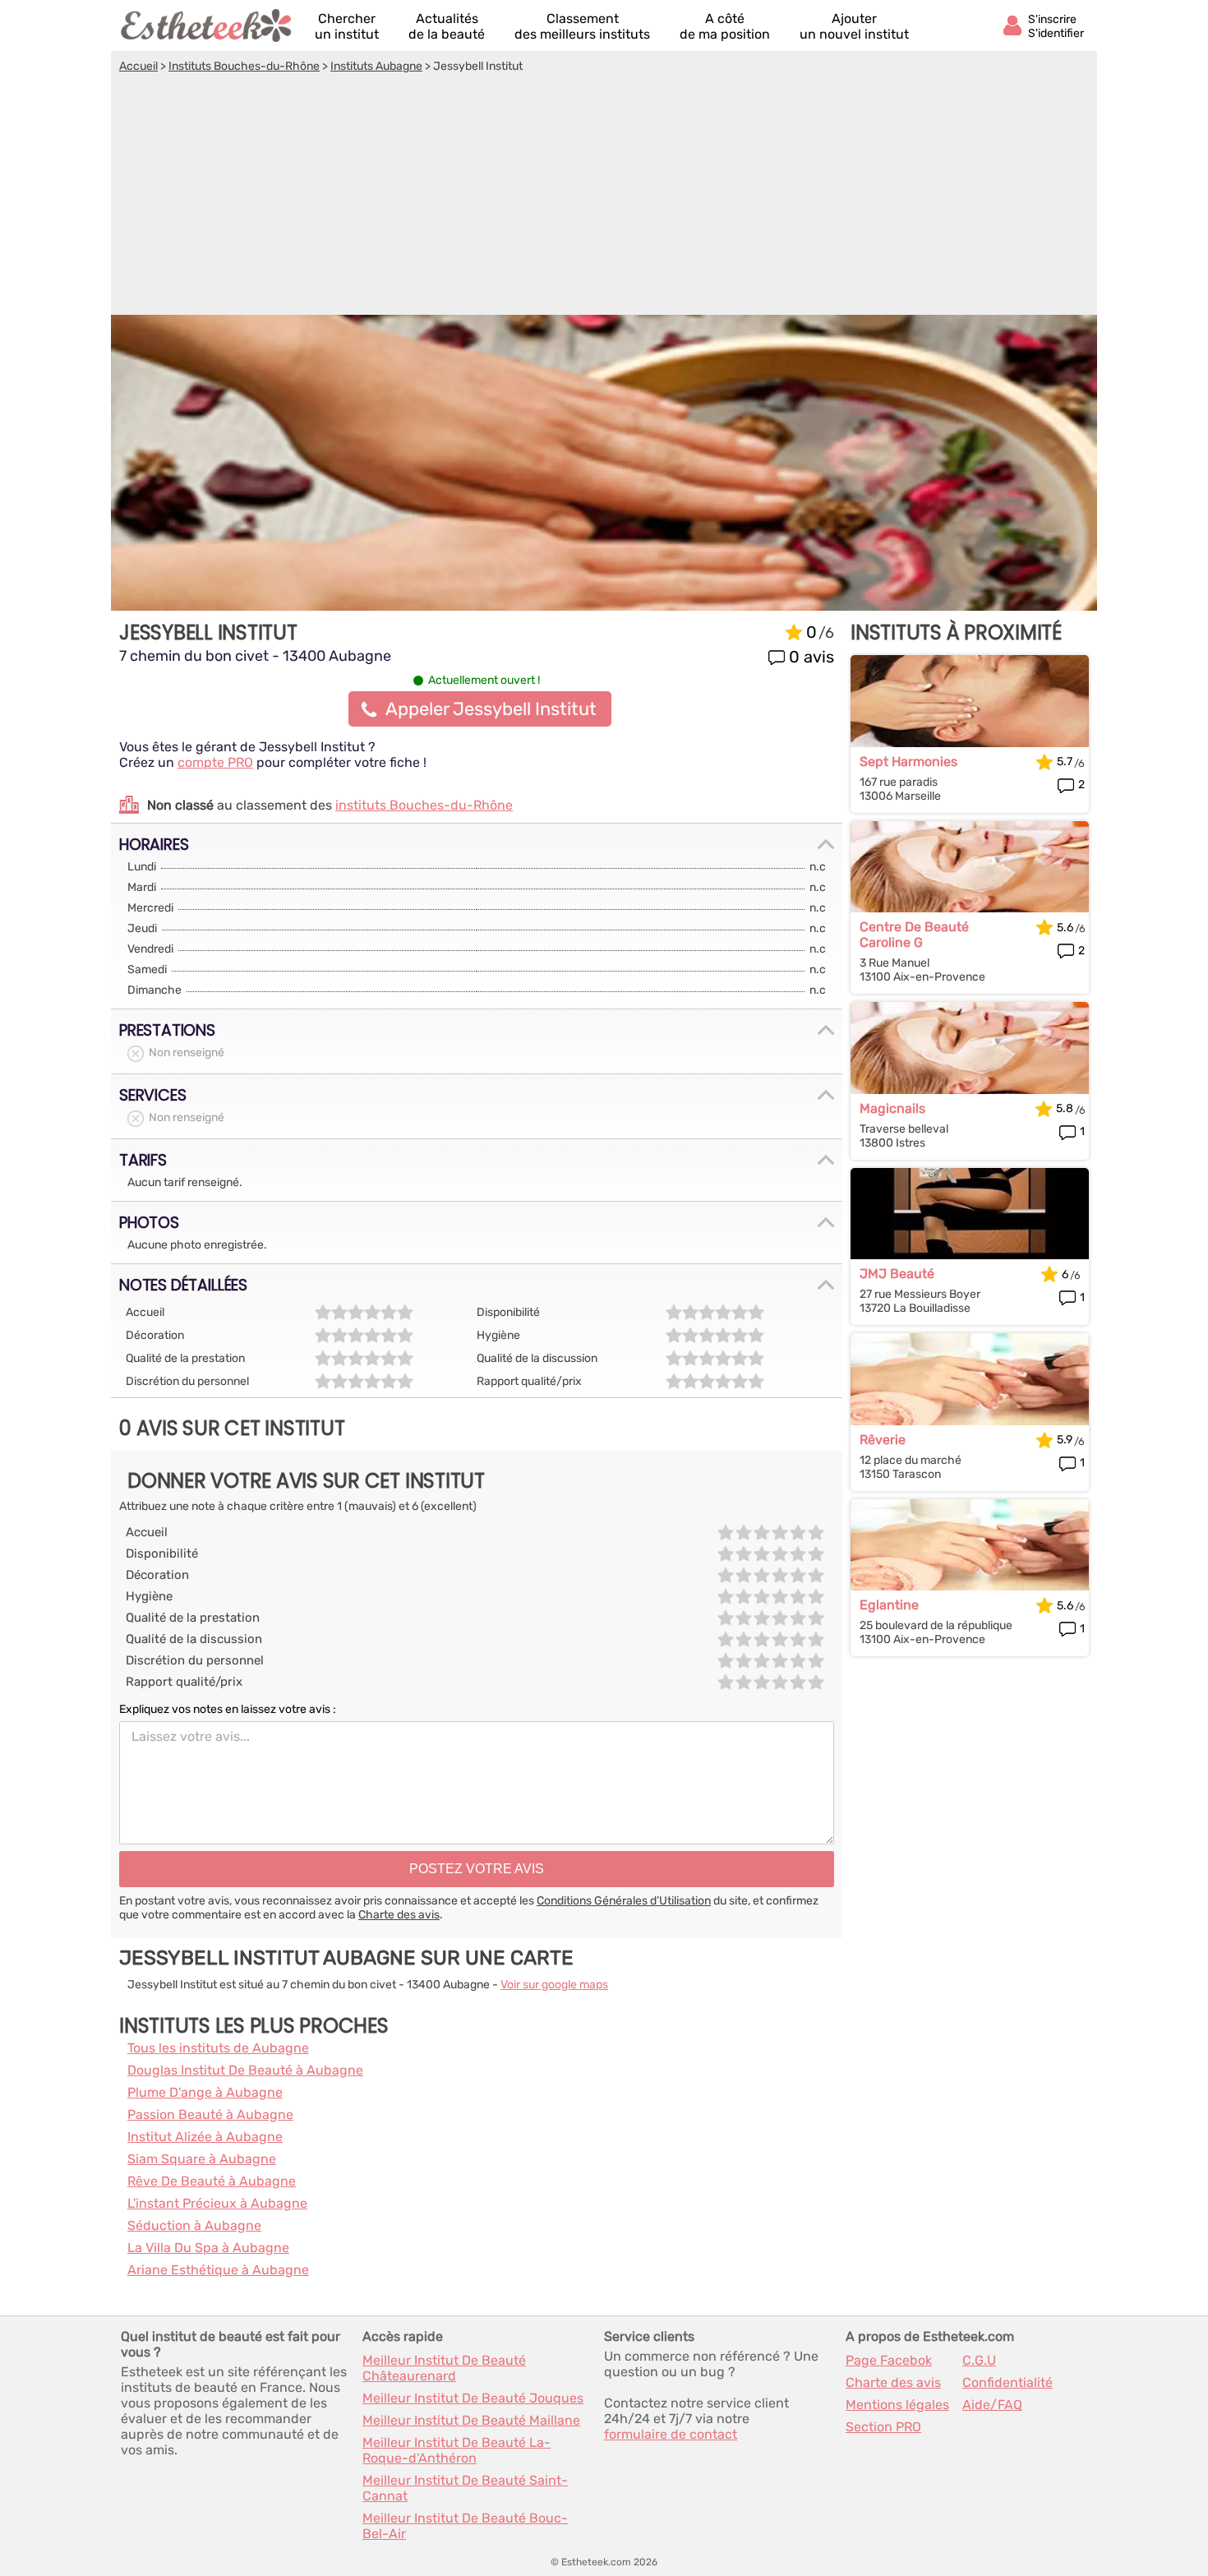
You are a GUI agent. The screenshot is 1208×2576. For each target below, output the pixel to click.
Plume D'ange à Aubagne (205, 2092)
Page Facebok (889, 2360)
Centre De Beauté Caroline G (914, 935)
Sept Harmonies (908, 762)
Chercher (347, 26)
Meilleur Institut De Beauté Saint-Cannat (465, 2488)
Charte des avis (399, 1915)
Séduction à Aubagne (194, 2225)
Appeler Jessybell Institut (491, 709)
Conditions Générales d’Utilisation (624, 1901)
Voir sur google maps (554, 1985)
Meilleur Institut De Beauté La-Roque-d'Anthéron (456, 2450)
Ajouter (854, 26)
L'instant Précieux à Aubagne (217, 2203)
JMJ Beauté (897, 1274)
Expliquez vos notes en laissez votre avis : (228, 1709)
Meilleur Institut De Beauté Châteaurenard (444, 2368)
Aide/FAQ (992, 2405)
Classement (582, 26)
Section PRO (883, 2427)
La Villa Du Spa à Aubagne (208, 2248)
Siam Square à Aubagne (202, 2159)
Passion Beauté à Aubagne (210, 2114)
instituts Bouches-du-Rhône (424, 805)
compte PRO (215, 762)
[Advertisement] (604, 196)
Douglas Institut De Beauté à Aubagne (245, 2070)
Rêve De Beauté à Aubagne (212, 2181)
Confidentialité (1007, 2382)
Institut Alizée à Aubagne (205, 2137)
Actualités (447, 26)
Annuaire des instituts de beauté (207, 25)
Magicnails (892, 1108)
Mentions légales (897, 2405)
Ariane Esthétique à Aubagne (218, 2270)
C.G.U (979, 2360)
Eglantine (889, 1605)
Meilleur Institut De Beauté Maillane (471, 2420)
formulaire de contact (671, 2434)
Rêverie (883, 1440)
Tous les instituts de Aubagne (218, 2048)
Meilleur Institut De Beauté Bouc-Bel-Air (465, 2526)
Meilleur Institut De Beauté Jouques (473, 2398)
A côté (725, 26)
